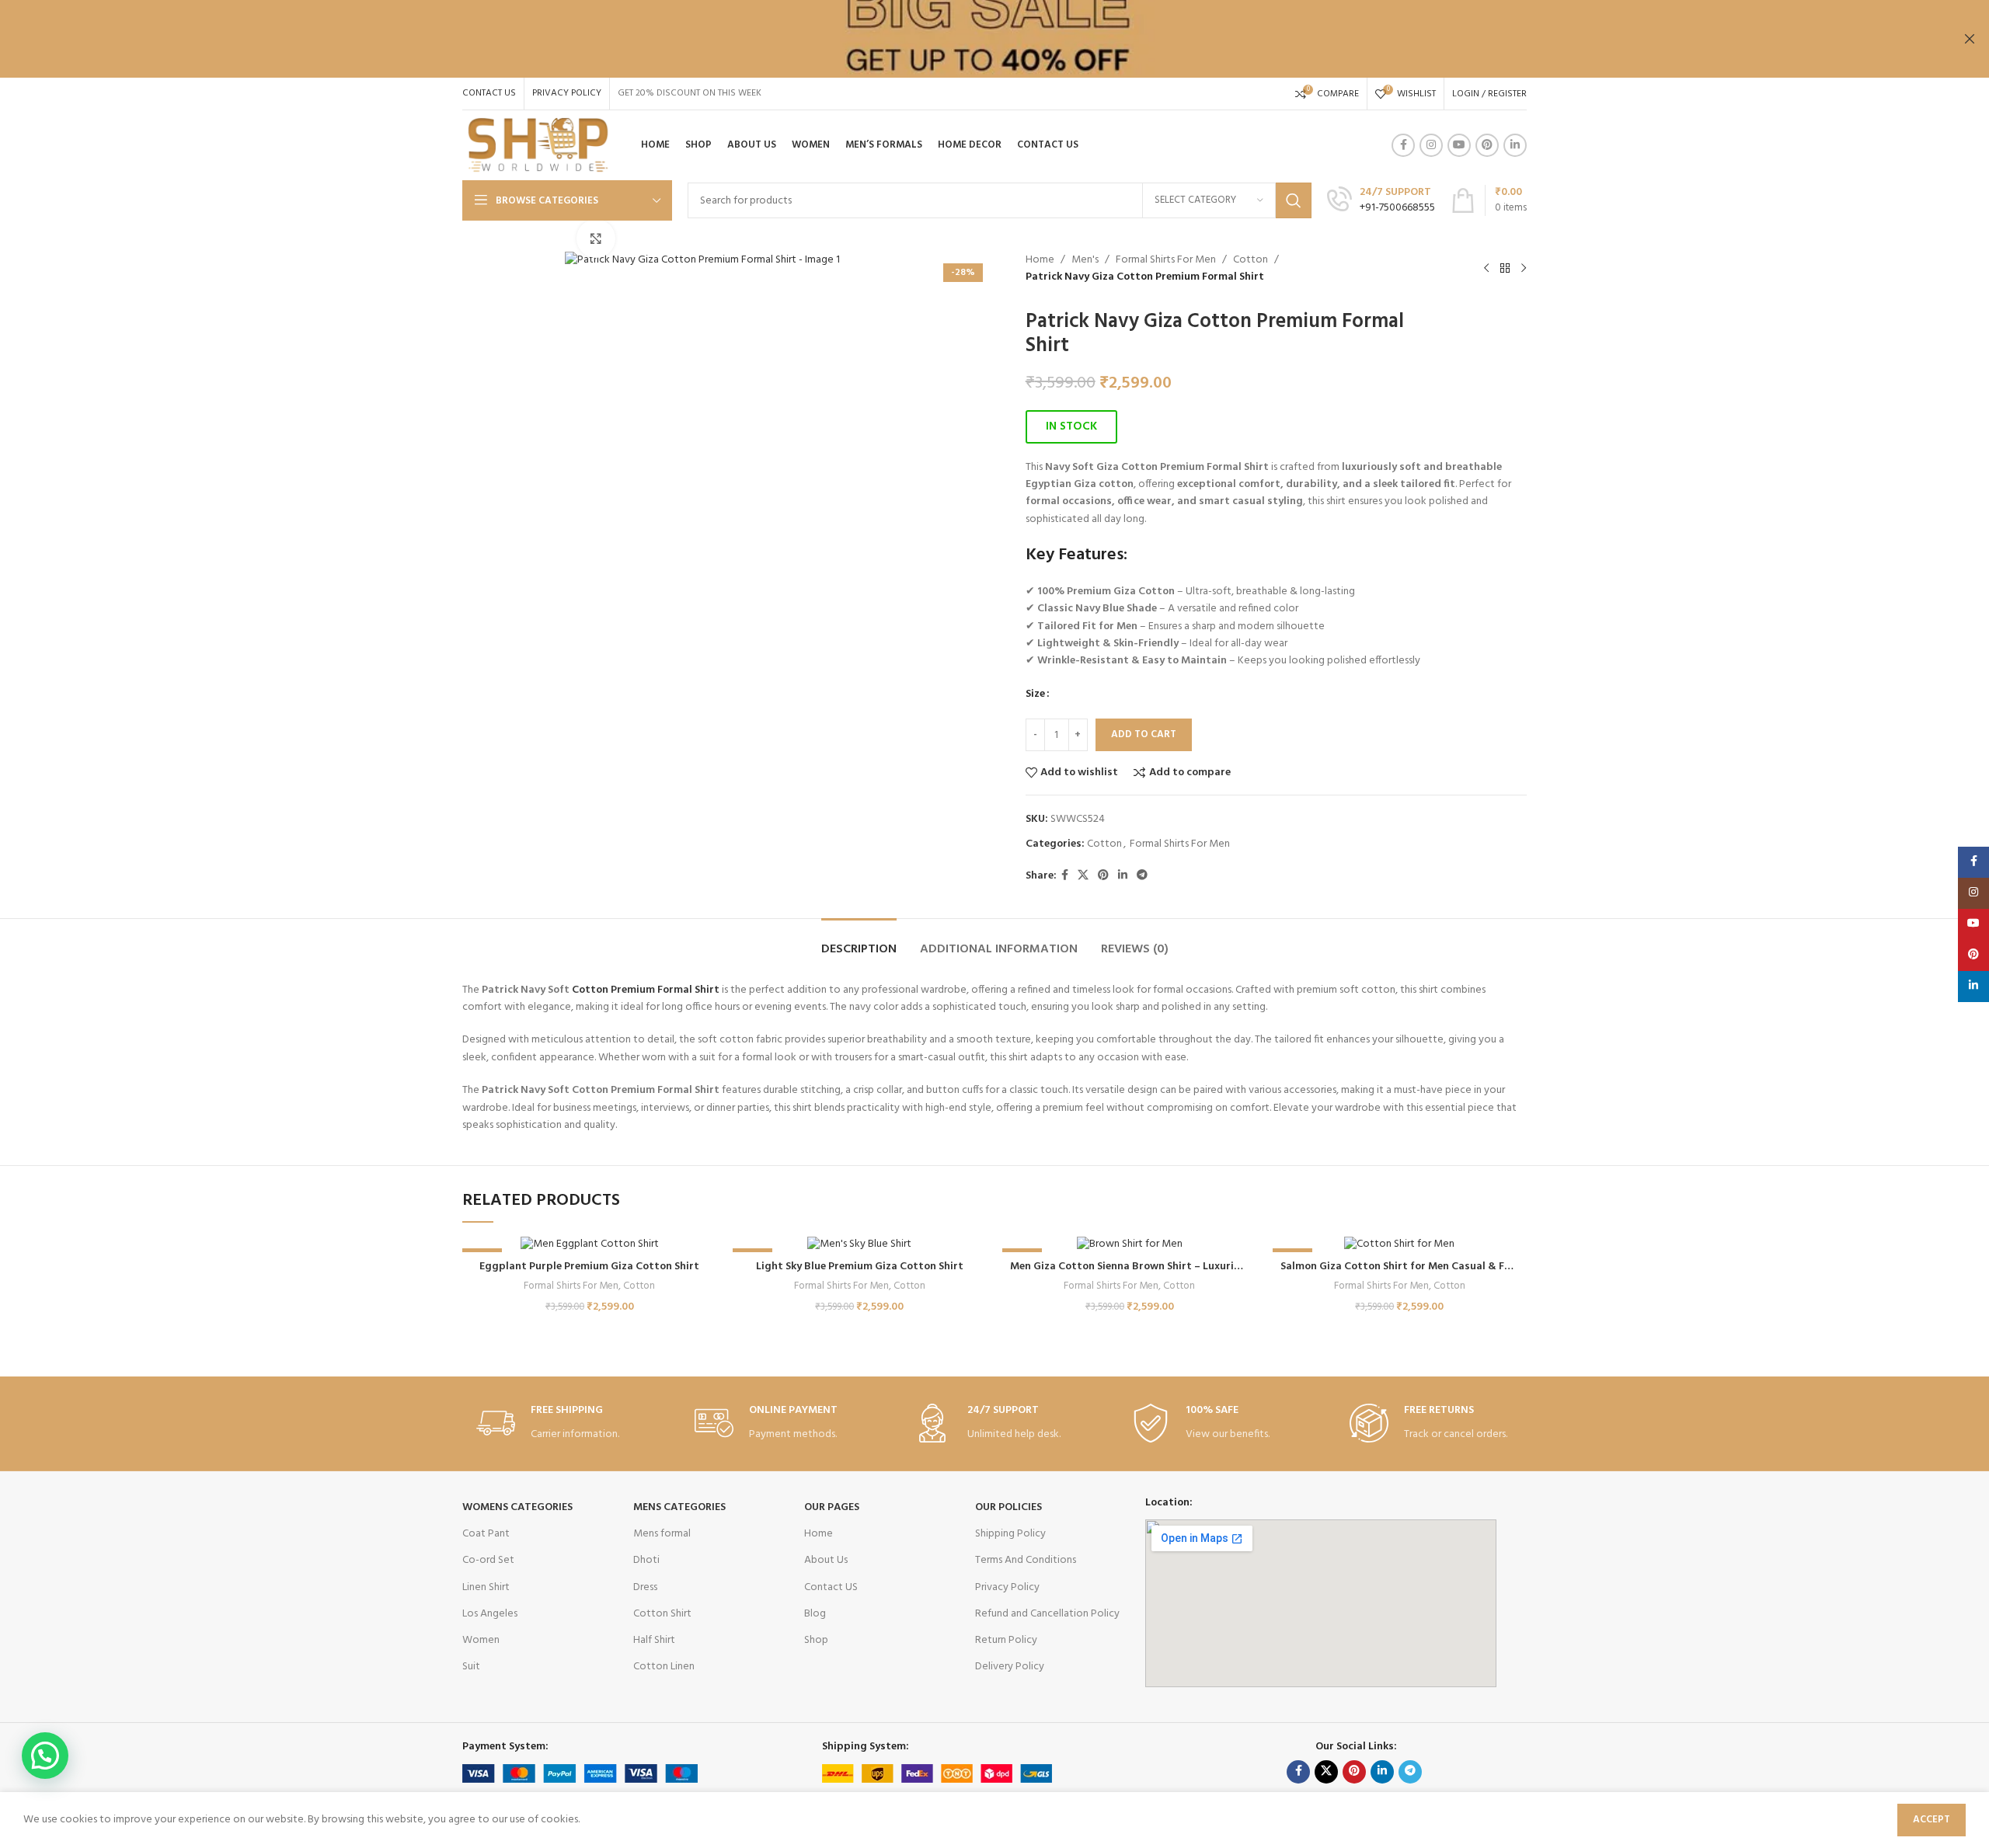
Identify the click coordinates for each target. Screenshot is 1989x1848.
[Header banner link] (971, 39)
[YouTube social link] (1459, 145)
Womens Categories (517, 1507)
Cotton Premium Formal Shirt (646, 990)
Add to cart (1144, 734)
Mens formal (662, 1534)
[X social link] (1083, 876)
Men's (1085, 260)
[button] (1071, 427)
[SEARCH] (1294, 200)
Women (481, 1640)
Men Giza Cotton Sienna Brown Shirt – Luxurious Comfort (1154, 1267)
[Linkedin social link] (1515, 145)
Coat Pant (486, 1534)
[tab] (859, 942)
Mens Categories (679, 1507)
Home (1040, 260)
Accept (1932, 1820)
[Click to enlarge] (596, 238)
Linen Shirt (486, 1587)
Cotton (1251, 260)
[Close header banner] (1970, 39)
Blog (815, 1614)
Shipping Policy (1010, 1534)
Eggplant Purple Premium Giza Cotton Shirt (589, 1267)
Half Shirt (654, 1640)
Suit (471, 1667)
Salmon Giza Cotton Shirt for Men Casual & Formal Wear (1421, 1267)
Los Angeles (490, 1614)
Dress (645, 1587)
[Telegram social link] (1142, 876)
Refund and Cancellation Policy (1047, 1614)
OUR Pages (832, 1507)
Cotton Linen (664, 1667)
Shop (816, 1640)
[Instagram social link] (1431, 145)
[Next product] (1524, 269)
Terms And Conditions (1026, 1560)
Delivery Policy (1010, 1667)
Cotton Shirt (662, 1614)
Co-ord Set (488, 1560)
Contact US (831, 1587)
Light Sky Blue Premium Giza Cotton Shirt (860, 1267)
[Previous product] (1486, 269)
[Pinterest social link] (1487, 145)
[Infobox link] (1381, 200)
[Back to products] (1505, 269)
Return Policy (1006, 1640)
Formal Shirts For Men (1166, 260)
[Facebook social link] (1403, 145)
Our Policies (1008, 1507)
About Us (826, 1560)
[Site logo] (538, 146)
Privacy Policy (1007, 1587)
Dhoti (646, 1560)
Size (1035, 694)
